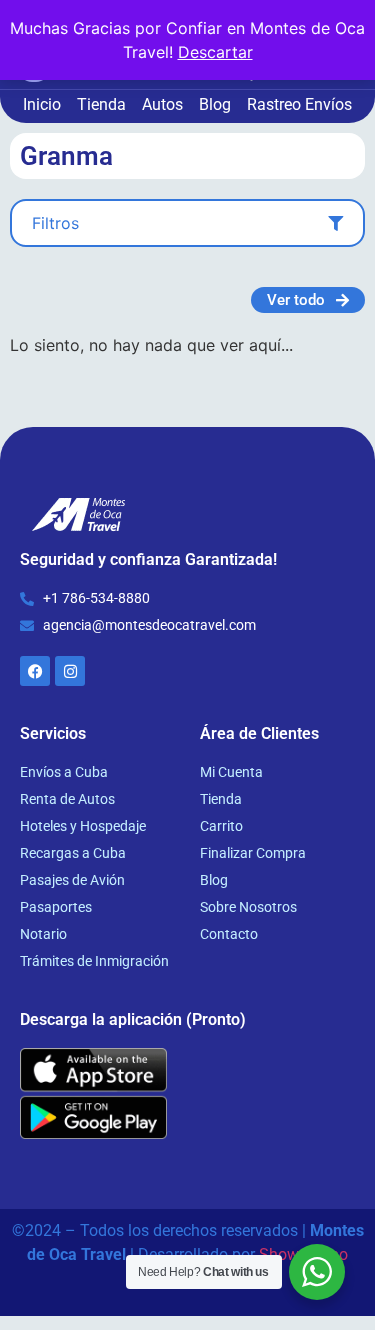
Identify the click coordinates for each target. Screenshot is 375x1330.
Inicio (42, 104)
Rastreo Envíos (299, 104)
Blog (215, 104)
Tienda (101, 104)
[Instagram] (70, 671)
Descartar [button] (215, 52)
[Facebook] (35, 671)
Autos (162, 104)
